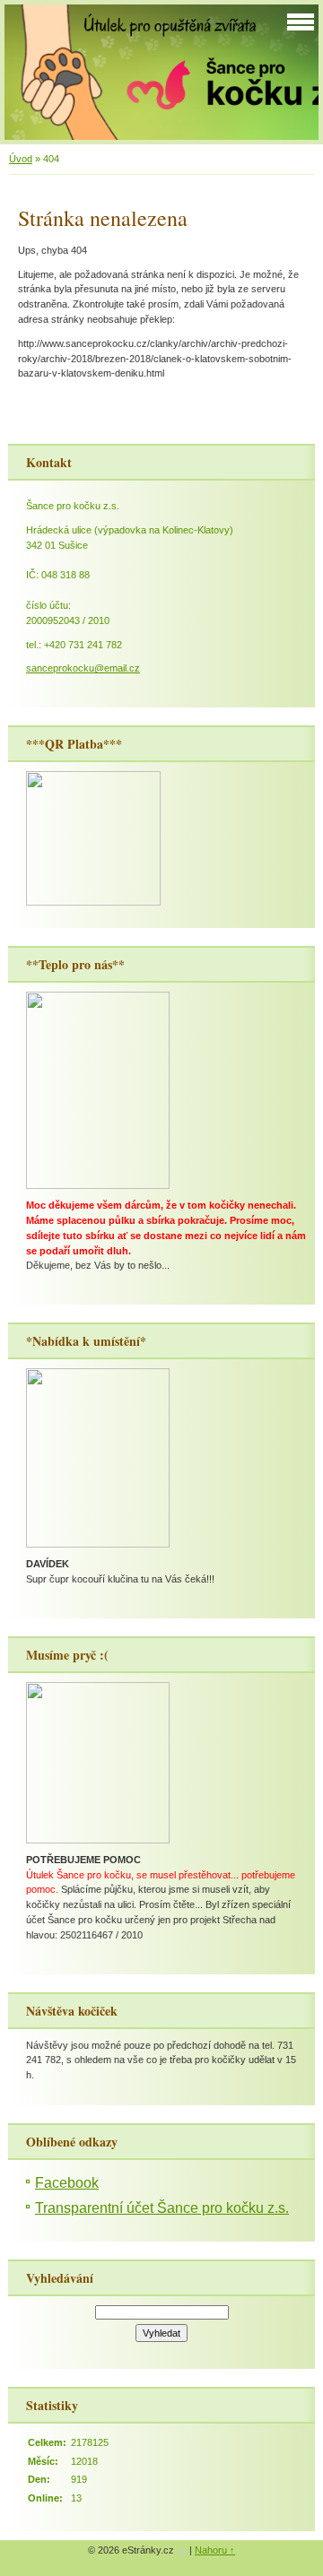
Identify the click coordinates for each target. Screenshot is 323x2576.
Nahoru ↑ (215, 2550)
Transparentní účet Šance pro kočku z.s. (162, 2208)
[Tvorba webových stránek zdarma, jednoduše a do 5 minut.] (183, 2551)
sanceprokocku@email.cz (83, 668)
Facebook (67, 2183)
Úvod (21, 159)
